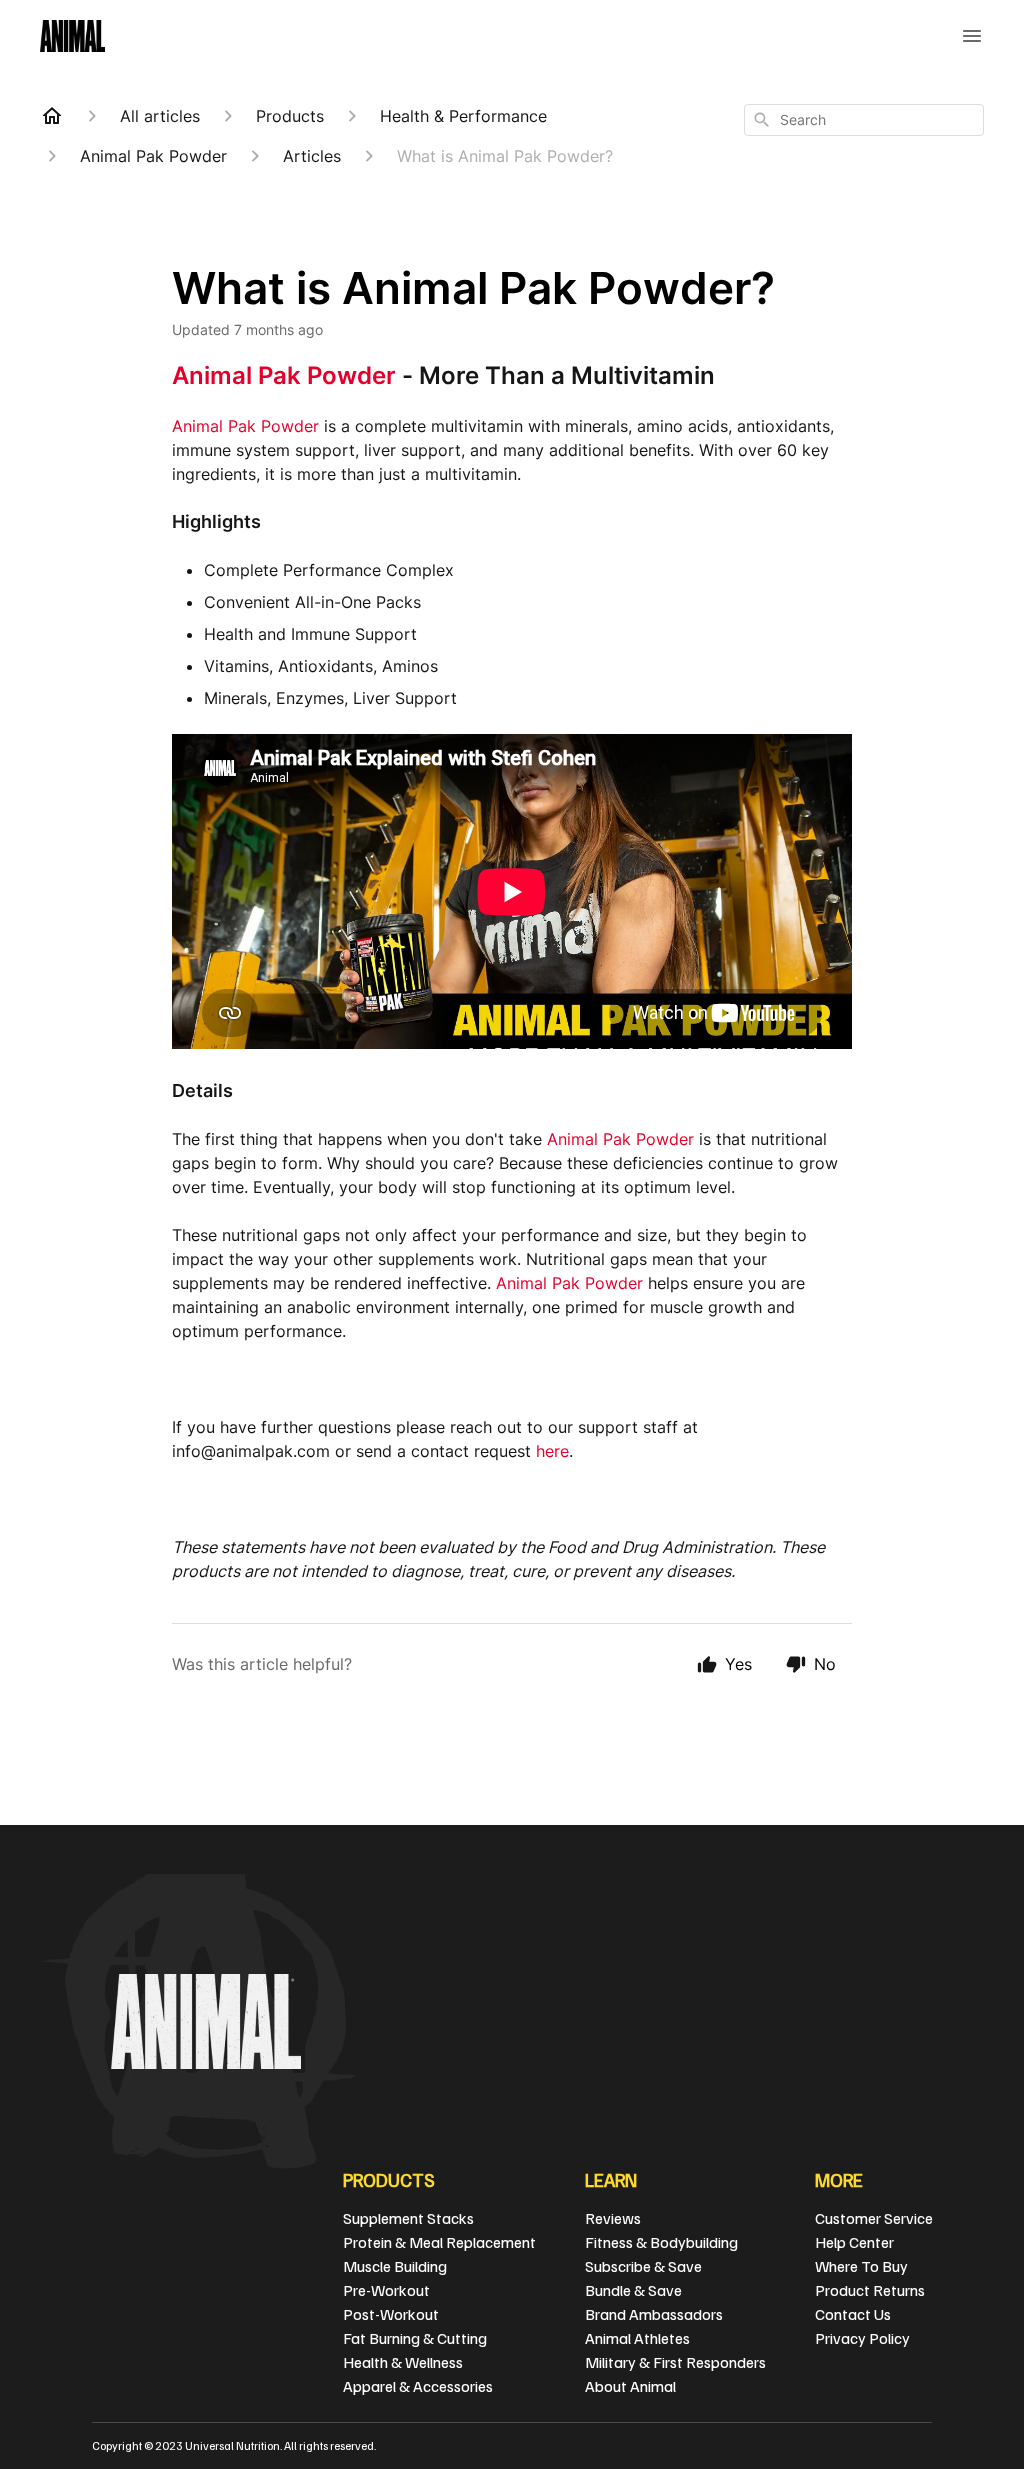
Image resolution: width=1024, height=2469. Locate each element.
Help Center (854, 2242)
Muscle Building (395, 2266)
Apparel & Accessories (418, 2386)
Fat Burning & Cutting (415, 2338)
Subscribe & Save (643, 2266)
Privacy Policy (862, 2338)
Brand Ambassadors (654, 2314)
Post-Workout (391, 2314)
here (552, 1451)
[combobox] (864, 120)
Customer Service (874, 2218)
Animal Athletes (637, 2338)
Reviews (613, 2218)
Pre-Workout (386, 2290)
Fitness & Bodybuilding (661, 2242)
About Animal (630, 2386)
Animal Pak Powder (284, 375)
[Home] (52, 116)
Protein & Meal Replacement (439, 2242)
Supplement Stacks (408, 2218)
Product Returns (870, 2290)
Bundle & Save (633, 2290)
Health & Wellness (403, 2362)
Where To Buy (861, 2266)
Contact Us (853, 2314)
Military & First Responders (675, 2362)
